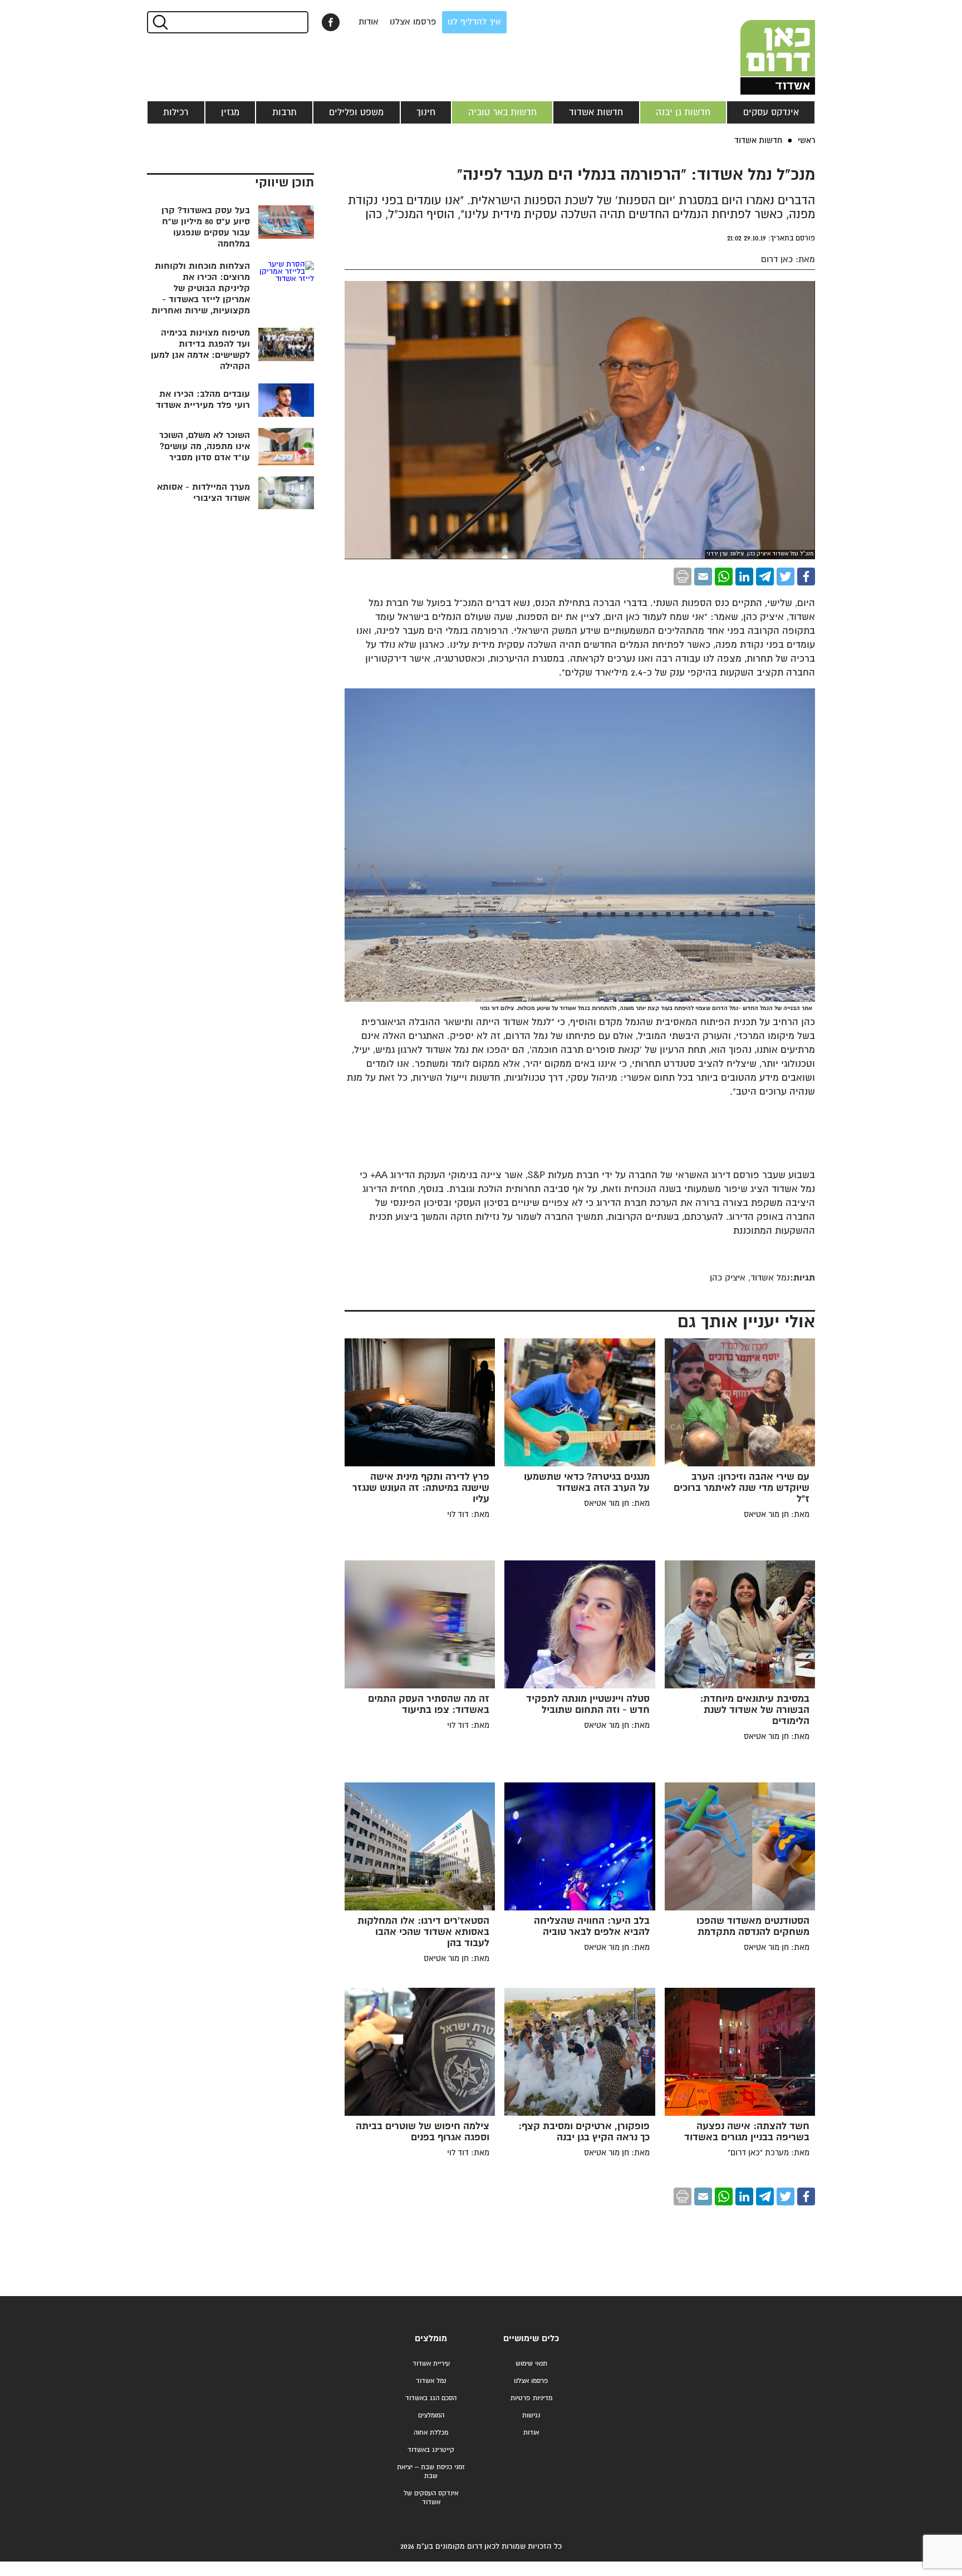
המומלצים (431, 2415)
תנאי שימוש (531, 2364)
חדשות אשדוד (596, 112)
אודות (369, 22)
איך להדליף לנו (474, 22)
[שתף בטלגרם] (765, 577)
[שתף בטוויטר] (786, 577)
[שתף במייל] (703, 577)
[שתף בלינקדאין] (744, 577)
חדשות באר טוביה (502, 112)
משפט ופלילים (356, 112)
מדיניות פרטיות (531, 2398)
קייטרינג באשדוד (431, 2450)
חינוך (426, 112)
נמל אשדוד (431, 2381)
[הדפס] (683, 577)
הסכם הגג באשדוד (431, 2398)
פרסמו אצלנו (413, 22)
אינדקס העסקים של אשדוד (431, 2498)
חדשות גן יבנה (683, 112)
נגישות (531, 2415)
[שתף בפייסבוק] (331, 22)
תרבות (284, 112)
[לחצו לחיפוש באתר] (159, 22)
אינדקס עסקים (771, 112)
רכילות (176, 112)
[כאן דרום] (759, 47)
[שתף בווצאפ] (724, 577)
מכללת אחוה (431, 2433)
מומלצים (431, 2339)
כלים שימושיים (531, 2339)
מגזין (230, 112)
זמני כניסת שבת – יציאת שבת (431, 2472)
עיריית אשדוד (431, 2364)
